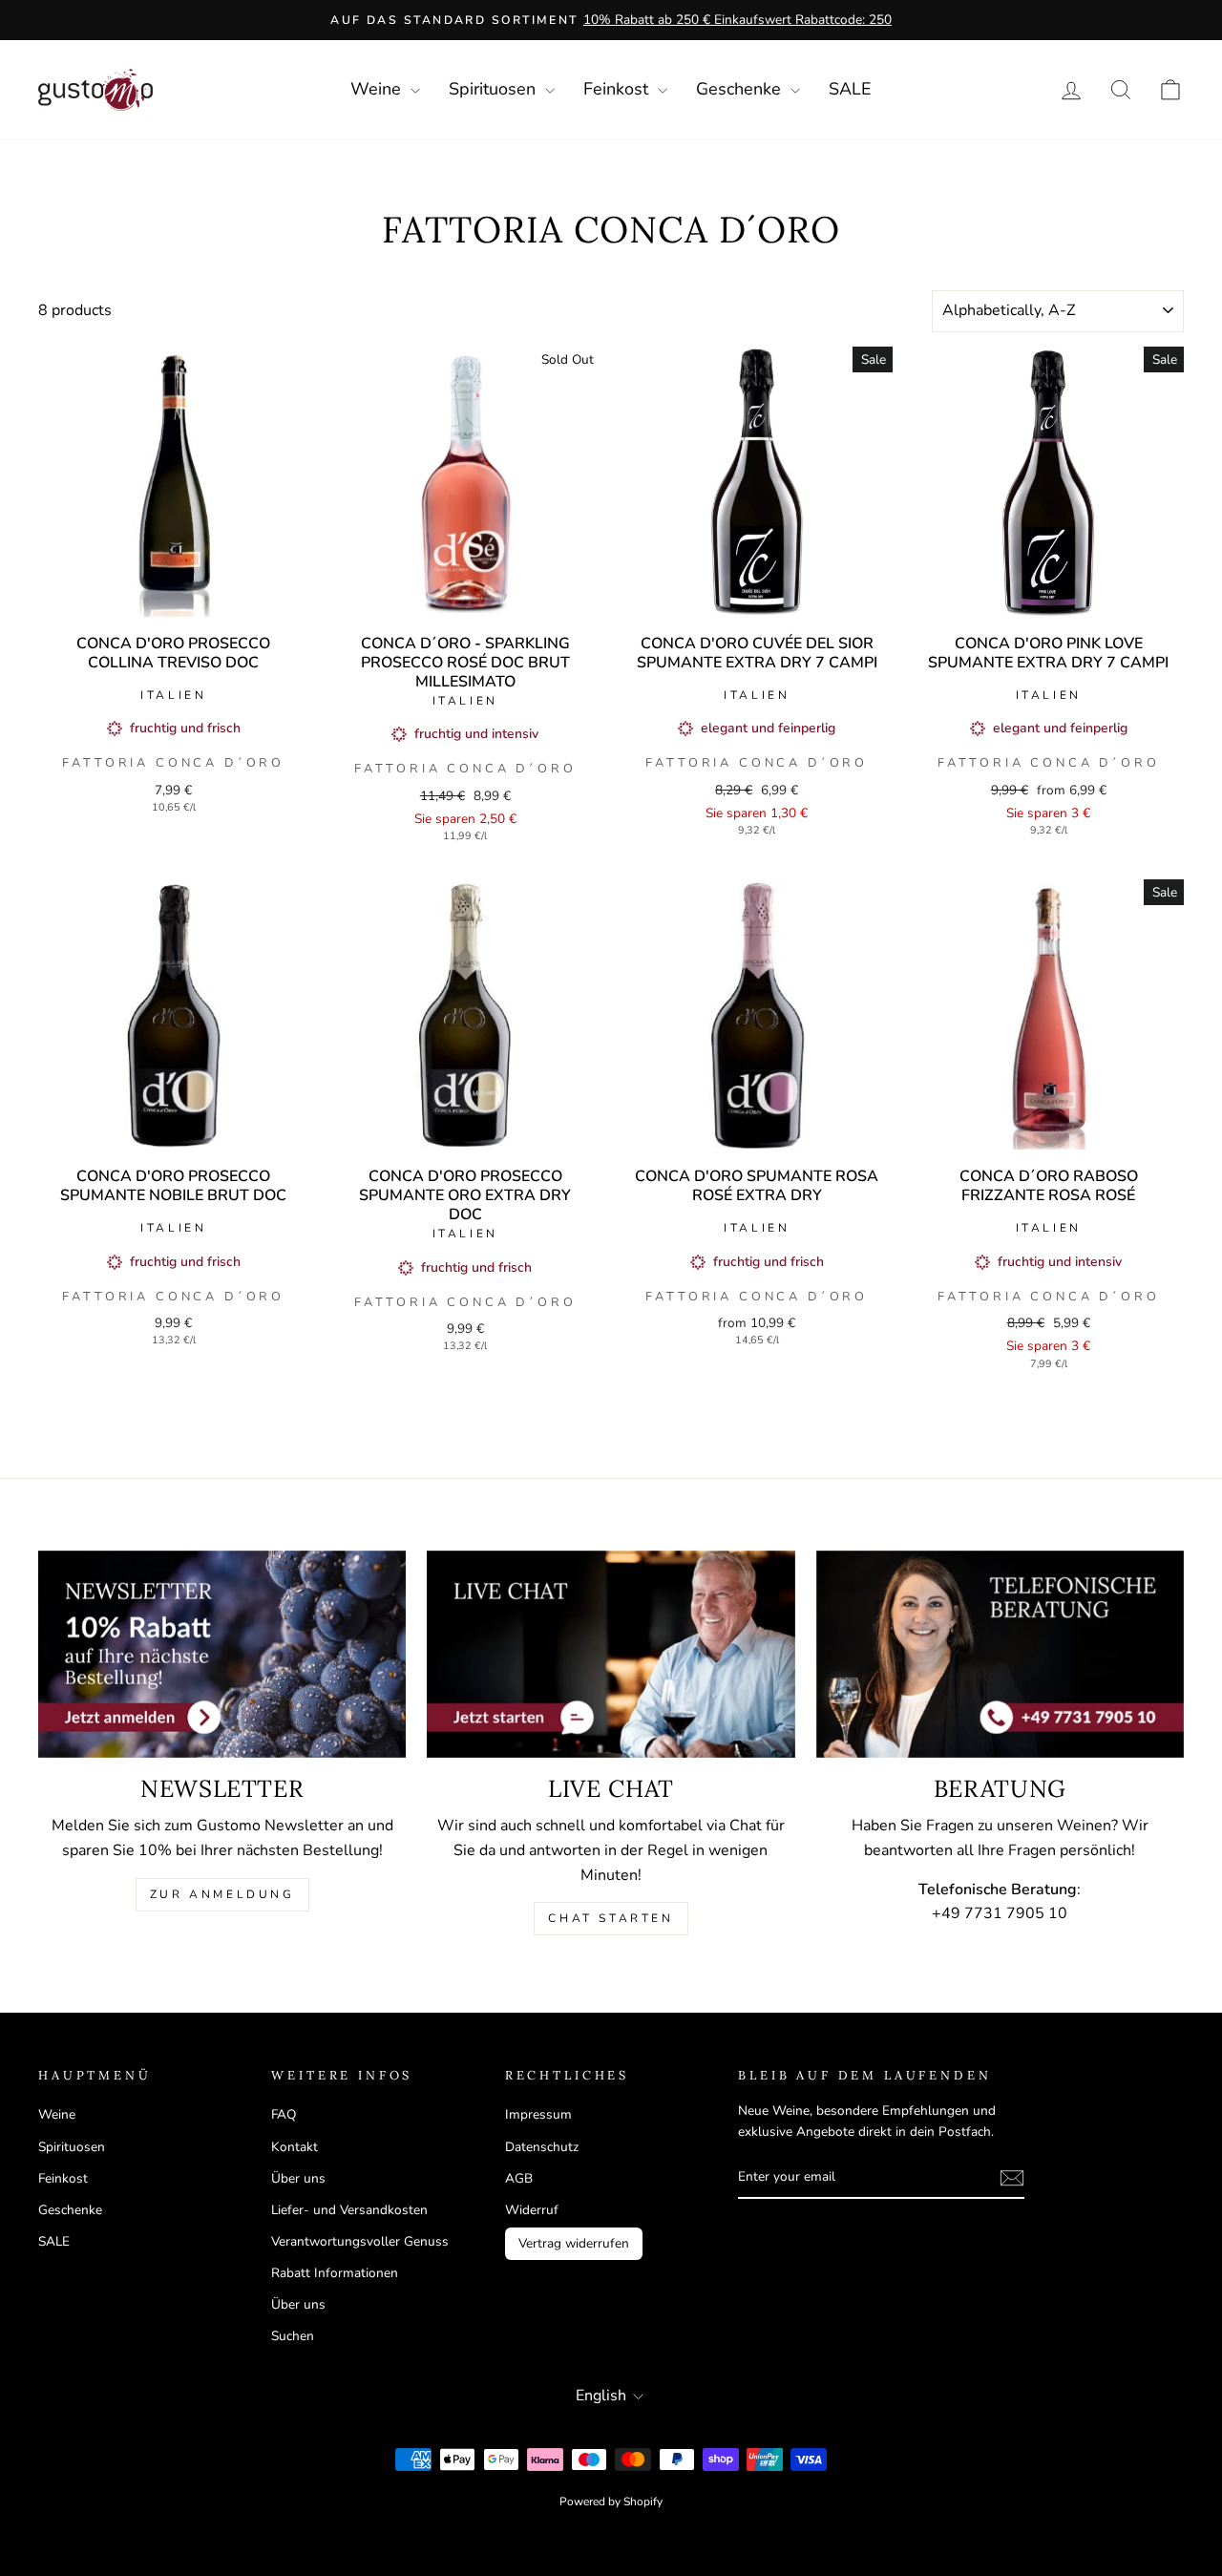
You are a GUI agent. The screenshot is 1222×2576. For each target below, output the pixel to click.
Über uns (298, 2178)
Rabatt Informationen (335, 2273)
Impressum (538, 2114)
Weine (378, 89)
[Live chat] (611, 1654)
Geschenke (741, 89)
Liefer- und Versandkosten (349, 2210)
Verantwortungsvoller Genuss (360, 2241)
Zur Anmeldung (222, 1894)
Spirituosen (495, 89)
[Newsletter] (222, 1654)
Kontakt (295, 2147)
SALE (850, 89)
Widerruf (532, 2210)
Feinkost (618, 89)
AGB (519, 2178)
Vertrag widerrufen (574, 2243)
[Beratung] (1000, 1654)
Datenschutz (542, 2147)
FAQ (284, 2114)
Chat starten (611, 1918)
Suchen (293, 2336)
